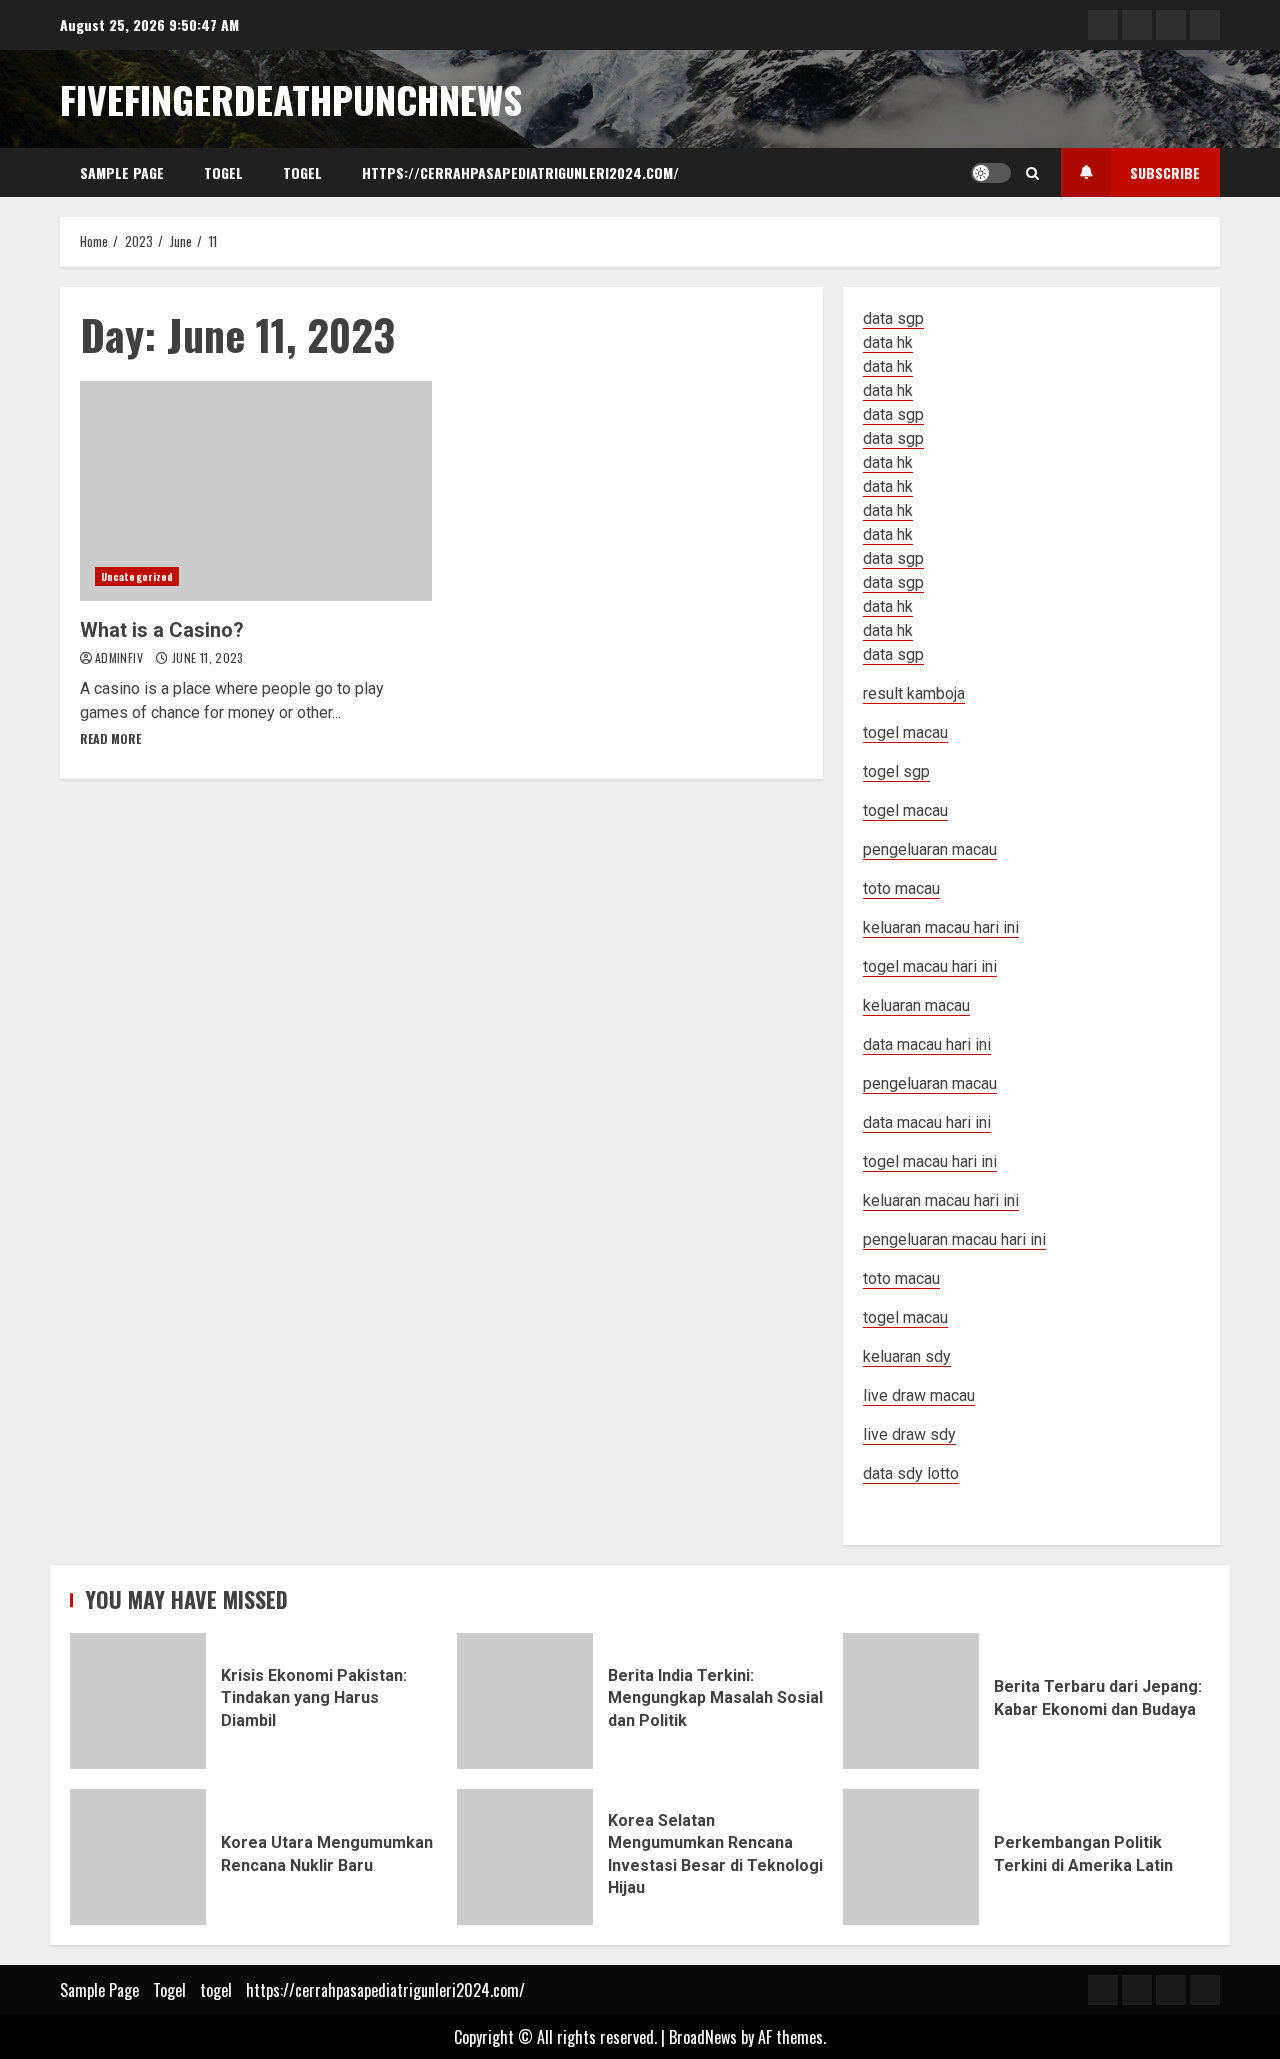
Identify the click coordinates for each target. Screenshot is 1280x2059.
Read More (110, 738)
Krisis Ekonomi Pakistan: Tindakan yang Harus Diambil (138, 1701)
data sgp (893, 318)
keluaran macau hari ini (941, 1200)
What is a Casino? (256, 491)
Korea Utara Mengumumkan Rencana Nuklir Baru (138, 1857)
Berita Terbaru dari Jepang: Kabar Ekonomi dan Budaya (911, 1701)
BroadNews (703, 2037)
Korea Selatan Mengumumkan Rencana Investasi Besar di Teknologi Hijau (525, 1857)
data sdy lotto (911, 1473)
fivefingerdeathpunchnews (291, 99)
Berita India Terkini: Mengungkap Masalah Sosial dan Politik (525, 1701)
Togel (223, 172)
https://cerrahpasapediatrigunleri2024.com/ (520, 172)
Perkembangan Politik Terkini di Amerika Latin (911, 1857)
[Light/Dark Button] (991, 173)
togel (302, 172)
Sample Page (122, 172)
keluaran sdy (907, 1356)
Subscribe (1165, 172)
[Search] (1032, 173)
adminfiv (120, 657)
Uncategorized (137, 576)
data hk (888, 342)
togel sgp (896, 771)
